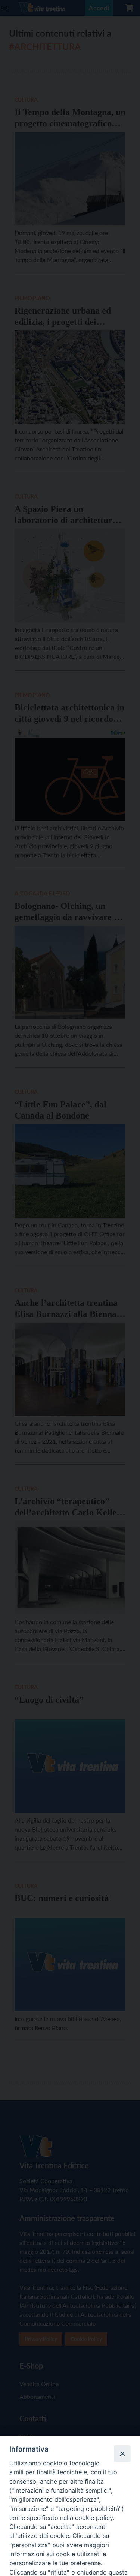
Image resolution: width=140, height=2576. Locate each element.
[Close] (122, 2453)
